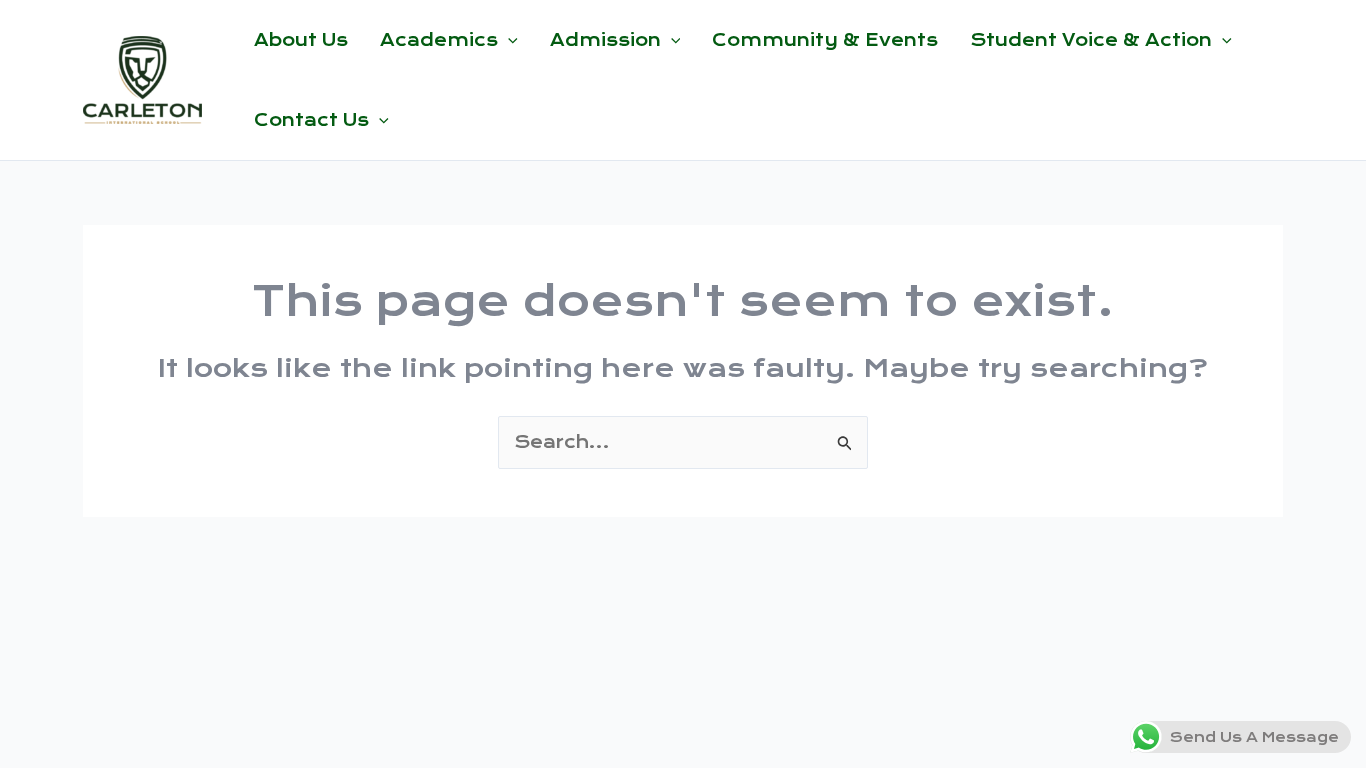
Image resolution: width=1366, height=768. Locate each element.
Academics (439, 40)
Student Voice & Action (1091, 40)
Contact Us (311, 120)
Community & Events (825, 40)
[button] (508, 40)
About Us (301, 40)
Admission (605, 40)
